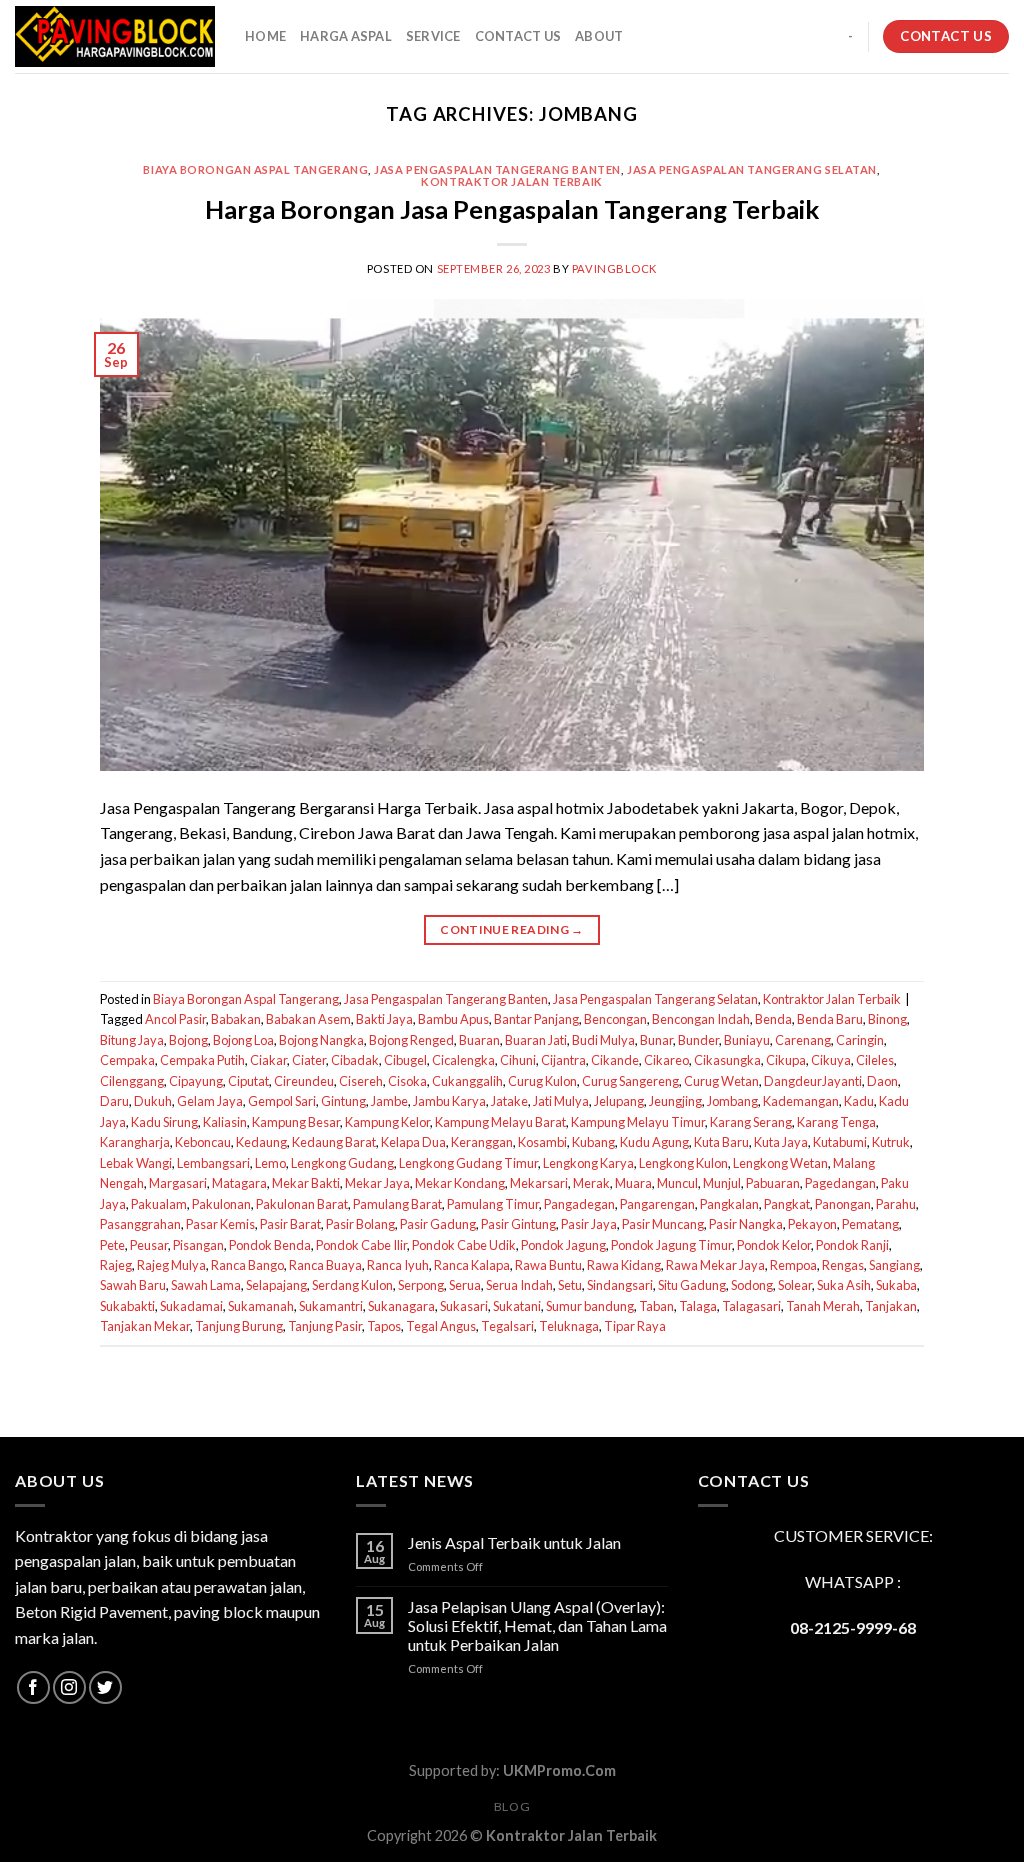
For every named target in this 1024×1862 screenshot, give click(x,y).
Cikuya (831, 1060)
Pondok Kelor (774, 1245)
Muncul (677, 1183)
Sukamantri (331, 1306)
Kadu (859, 1101)
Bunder (698, 1040)
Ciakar (268, 1060)
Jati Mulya (561, 1101)
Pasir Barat (290, 1224)
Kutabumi (840, 1142)
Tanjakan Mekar (145, 1326)
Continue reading (512, 929)
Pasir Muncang (663, 1224)
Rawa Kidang (624, 1265)
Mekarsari (539, 1183)
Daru (114, 1101)
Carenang (803, 1040)
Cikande (615, 1060)
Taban (656, 1306)
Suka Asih (844, 1285)
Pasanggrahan (140, 1224)
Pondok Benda (270, 1245)
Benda (773, 1019)
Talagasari (751, 1306)
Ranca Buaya (325, 1265)
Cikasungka (727, 1060)
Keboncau (203, 1142)
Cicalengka (463, 1060)
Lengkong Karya (588, 1163)
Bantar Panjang (536, 1019)
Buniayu (747, 1040)
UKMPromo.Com (559, 1770)
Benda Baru (830, 1019)
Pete (112, 1245)
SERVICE (433, 36)
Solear (795, 1285)
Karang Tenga (836, 1122)
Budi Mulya (603, 1040)
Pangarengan (657, 1204)
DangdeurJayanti (813, 1081)
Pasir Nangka (746, 1224)
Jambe (389, 1101)
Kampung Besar (296, 1122)
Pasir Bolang (360, 1224)
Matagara (239, 1183)
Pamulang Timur (493, 1204)
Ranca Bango (247, 1265)
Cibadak (355, 1060)
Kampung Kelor (387, 1122)
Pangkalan (729, 1204)
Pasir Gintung (518, 1224)
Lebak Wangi (136, 1163)
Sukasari (464, 1306)
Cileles (875, 1060)
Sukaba (896, 1285)
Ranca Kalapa (472, 1265)
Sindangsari (620, 1285)
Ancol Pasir (175, 1019)
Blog (512, 1806)
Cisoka (407, 1081)
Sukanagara (401, 1306)
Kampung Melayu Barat (500, 1122)
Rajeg (116, 1265)
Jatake (509, 1101)
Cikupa (786, 1060)
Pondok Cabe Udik (464, 1245)
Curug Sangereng (630, 1081)
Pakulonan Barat (302, 1204)
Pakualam (159, 1204)
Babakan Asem (308, 1019)
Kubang (593, 1142)
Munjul (722, 1183)
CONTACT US (518, 36)
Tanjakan (891, 1306)
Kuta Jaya (781, 1142)
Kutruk (891, 1142)
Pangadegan (579, 1204)
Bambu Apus (453, 1019)
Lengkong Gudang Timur (468, 1163)
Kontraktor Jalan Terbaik (511, 181)
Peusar (149, 1245)
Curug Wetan (721, 1081)
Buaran (479, 1040)
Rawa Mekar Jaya (715, 1265)
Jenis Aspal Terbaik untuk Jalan (514, 1542)
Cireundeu (304, 1081)
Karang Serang (751, 1122)
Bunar (656, 1040)
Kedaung (261, 1142)
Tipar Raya (635, 1326)
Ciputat (248, 1081)
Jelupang (619, 1101)
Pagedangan (840, 1183)
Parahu (896, 1204)
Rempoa (793, 1265)
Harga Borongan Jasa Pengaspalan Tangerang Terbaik (512, 209)
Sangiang (894, 1265)
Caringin (860, 1040)
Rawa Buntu (548, 1265)
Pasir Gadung (438, 1224)
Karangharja (135, 1142)
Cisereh (361, 1081)
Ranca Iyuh (398, 1265)
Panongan (843, 1204)
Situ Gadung (692, 1285)
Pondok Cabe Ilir (361, 1245)
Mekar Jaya (377, 1183)
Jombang (732, 1101)
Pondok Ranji (852, 1245)
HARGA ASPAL (346, 36)
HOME (265, 36)
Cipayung (196, 1081)
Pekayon (812, 1224)
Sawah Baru (133, 1285)
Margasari (178, 1183)
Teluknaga (569, 1326)
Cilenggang (132, 1081)
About (599, 36)
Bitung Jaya (132, 1040)
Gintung (343, 1101)
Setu (570, 1285)
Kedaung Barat (334, 1142)
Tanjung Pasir (325, 1326)
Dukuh (153, 1101)
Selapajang (276, 1285)
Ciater (309, 1060)
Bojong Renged (411, 1040)
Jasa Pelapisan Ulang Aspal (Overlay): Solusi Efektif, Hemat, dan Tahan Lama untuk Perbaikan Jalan (537, 1625)
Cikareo (666, 1060)
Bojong (188, 1040)
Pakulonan (221, 1204)
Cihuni (518, 1060)
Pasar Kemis (220, 1224)
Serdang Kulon (352, 1285)
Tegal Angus (441, 1326)
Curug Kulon (542, 1081)
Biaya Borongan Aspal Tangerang (255, 169)
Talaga (698, 1306)
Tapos (384, 1326)
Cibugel (405, 1060)
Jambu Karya (449, 1101)
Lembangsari (213, 1163)
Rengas (843, 1265)
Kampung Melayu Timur (638, 1122)
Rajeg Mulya (171, 1265)
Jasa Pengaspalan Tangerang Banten (497, 169)
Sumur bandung (590, 1306)
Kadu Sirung (164, 1122)
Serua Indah (519, 1285)
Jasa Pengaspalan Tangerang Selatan (752, 169)
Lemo (270, 1163)
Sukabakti (127, 1306)
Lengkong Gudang (342, 1163)
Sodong (752, 1285)
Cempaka (127, 1060)
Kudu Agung (654, 1142)
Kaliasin (225, 1122)
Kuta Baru (721, 1142)
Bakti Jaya (384, 1019)
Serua (465, 1285)
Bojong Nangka (321, 1040)
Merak (591, 1183)
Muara (633, 1183)
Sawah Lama (206, 1285)
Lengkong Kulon (683, 1163)
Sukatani (517, 1306)
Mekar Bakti (306, 1183)
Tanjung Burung (239, 1326)
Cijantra (563, 1060)
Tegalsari (507, 1326)
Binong (887, 1019)
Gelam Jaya (210, 1101)
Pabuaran (773, 1183)
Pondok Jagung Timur (671, 1245)
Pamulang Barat (397, 1204)
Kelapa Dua (413, 1142)
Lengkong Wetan (780, 1163)
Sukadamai (191, 1306)
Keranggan (482, 1142)
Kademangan (801, 1101)
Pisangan (198, 1245)
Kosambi (542, 1142)
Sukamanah (261, 1306)
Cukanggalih (467, 1081)
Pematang (870, 1224)
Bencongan (615, 1019)
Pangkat (787, 1204)
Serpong (421, 1285)
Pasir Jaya (589, 1224)
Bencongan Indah (701, 1019)
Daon (882, 1081)
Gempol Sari (282, 1101)
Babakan (236, 1019)
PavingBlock (614, 268)
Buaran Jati (536, 1040)
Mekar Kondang (460, 1183)
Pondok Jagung (563, 1245)
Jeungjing (675, 1101)
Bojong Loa (243, 1040)
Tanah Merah (823, 1306)
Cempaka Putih (202, 1060)
